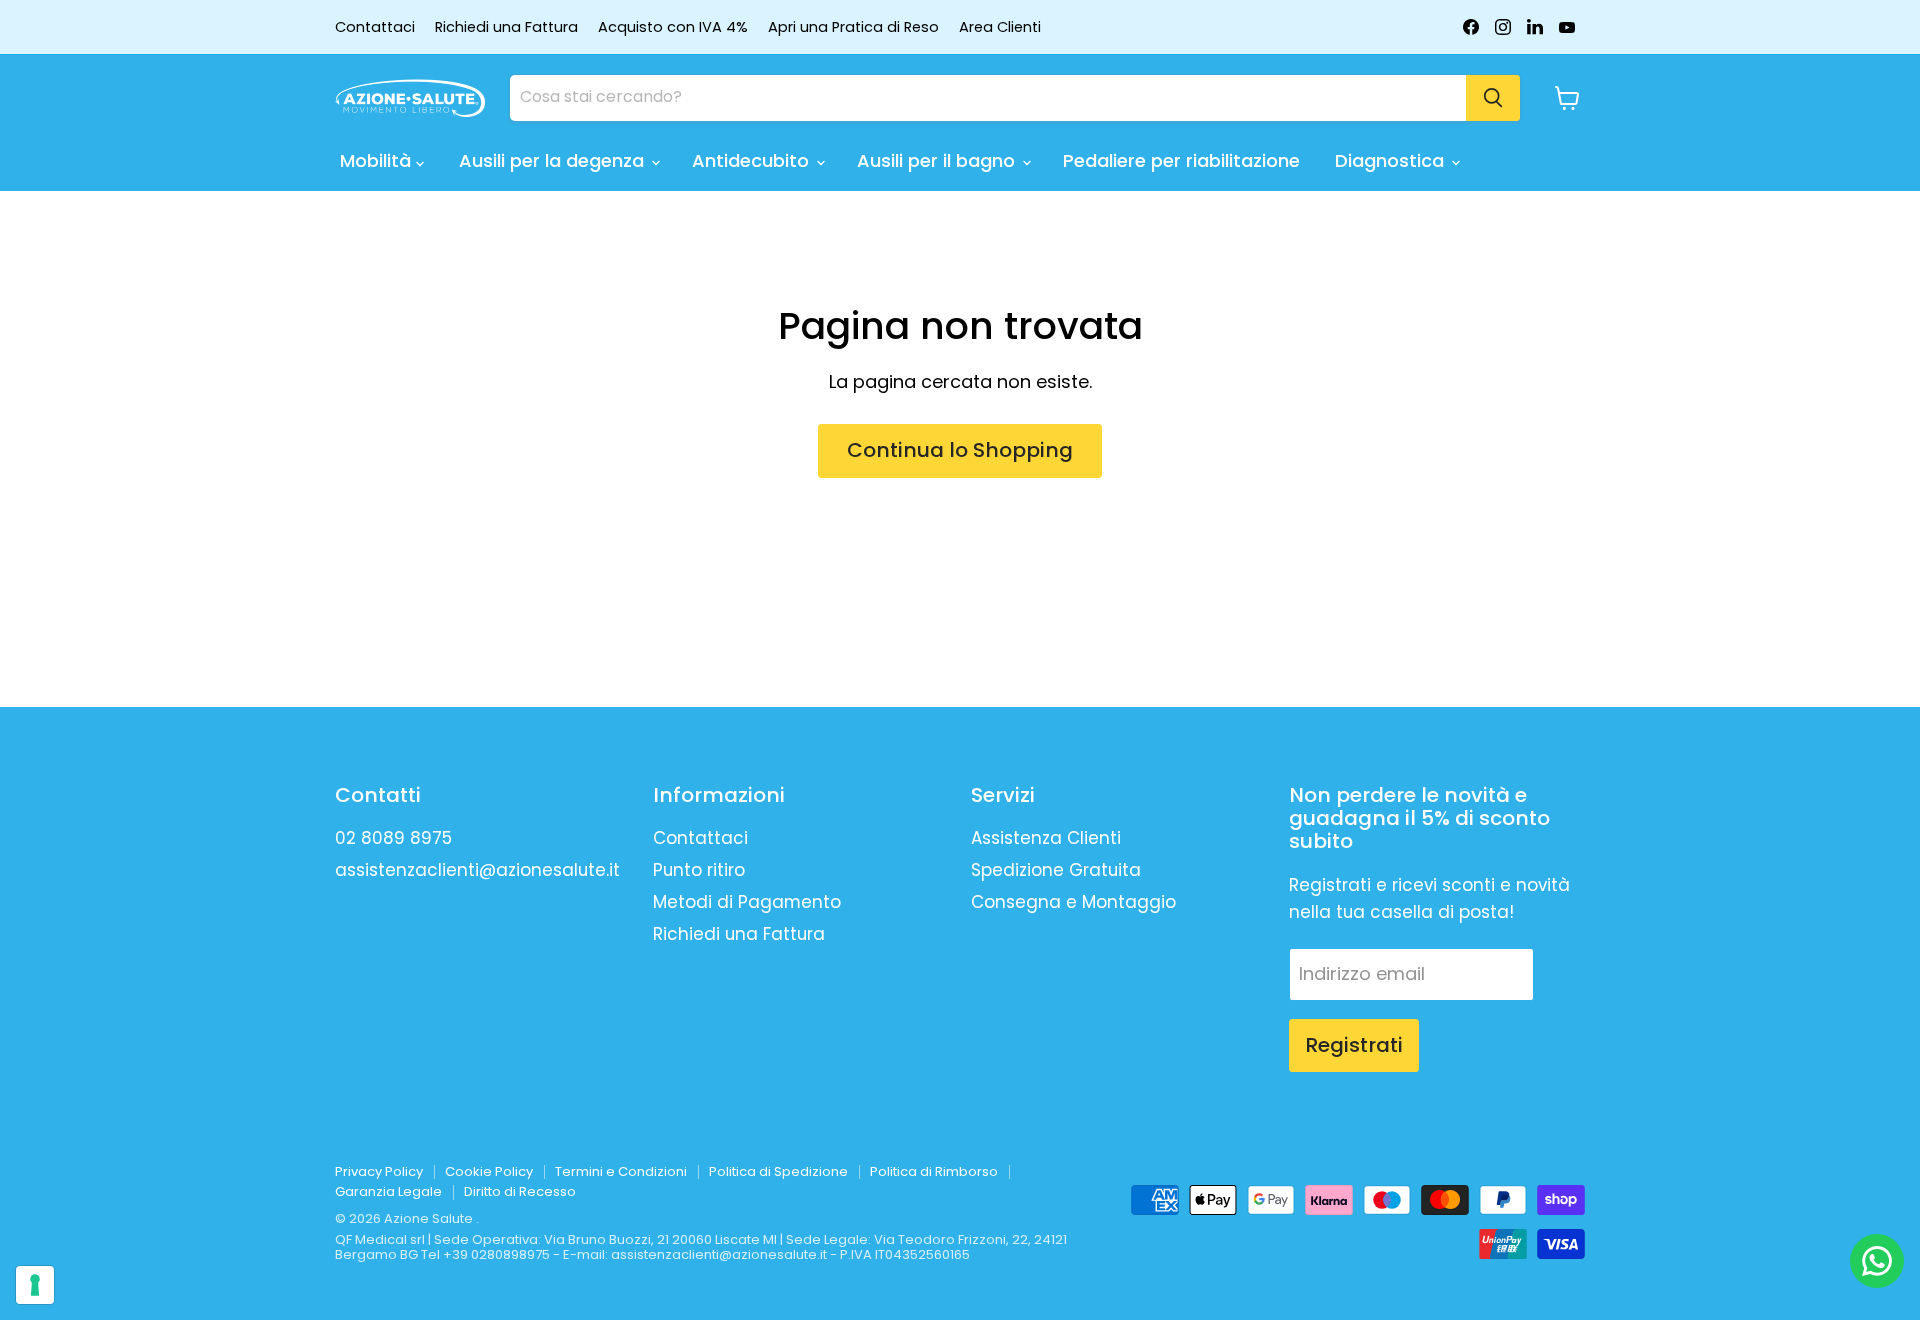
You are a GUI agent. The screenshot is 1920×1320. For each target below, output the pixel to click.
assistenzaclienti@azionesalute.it (477, 870)
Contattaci (375, 27)
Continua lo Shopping (960, 450)
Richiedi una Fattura (506, 27)
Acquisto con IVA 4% (673, 27)
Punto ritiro (699, 870)
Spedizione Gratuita (1056, 870)
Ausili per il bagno (938, 160)
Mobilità (378, 160)
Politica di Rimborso (934, 1171)
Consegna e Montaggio (1073, 902)
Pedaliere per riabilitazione (1181, 160)
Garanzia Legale (388, 1191)
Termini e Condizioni (621, 1171)
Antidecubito (753, 160)
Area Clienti (1000, 27)
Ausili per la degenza (554, 160)
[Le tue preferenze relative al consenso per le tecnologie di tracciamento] (35, 1285)
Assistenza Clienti (1046, 838)
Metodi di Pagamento (747, 902)
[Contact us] (1877, 1261)
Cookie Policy (489, 1171)
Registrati (1354, 1045)
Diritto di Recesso (520, 1191)
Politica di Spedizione (778, 1171)
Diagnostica (1392, 160)
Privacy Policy (379, 1171)
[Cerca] (1493, 98)
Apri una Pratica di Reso (853, 27)
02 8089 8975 (393, 838)
